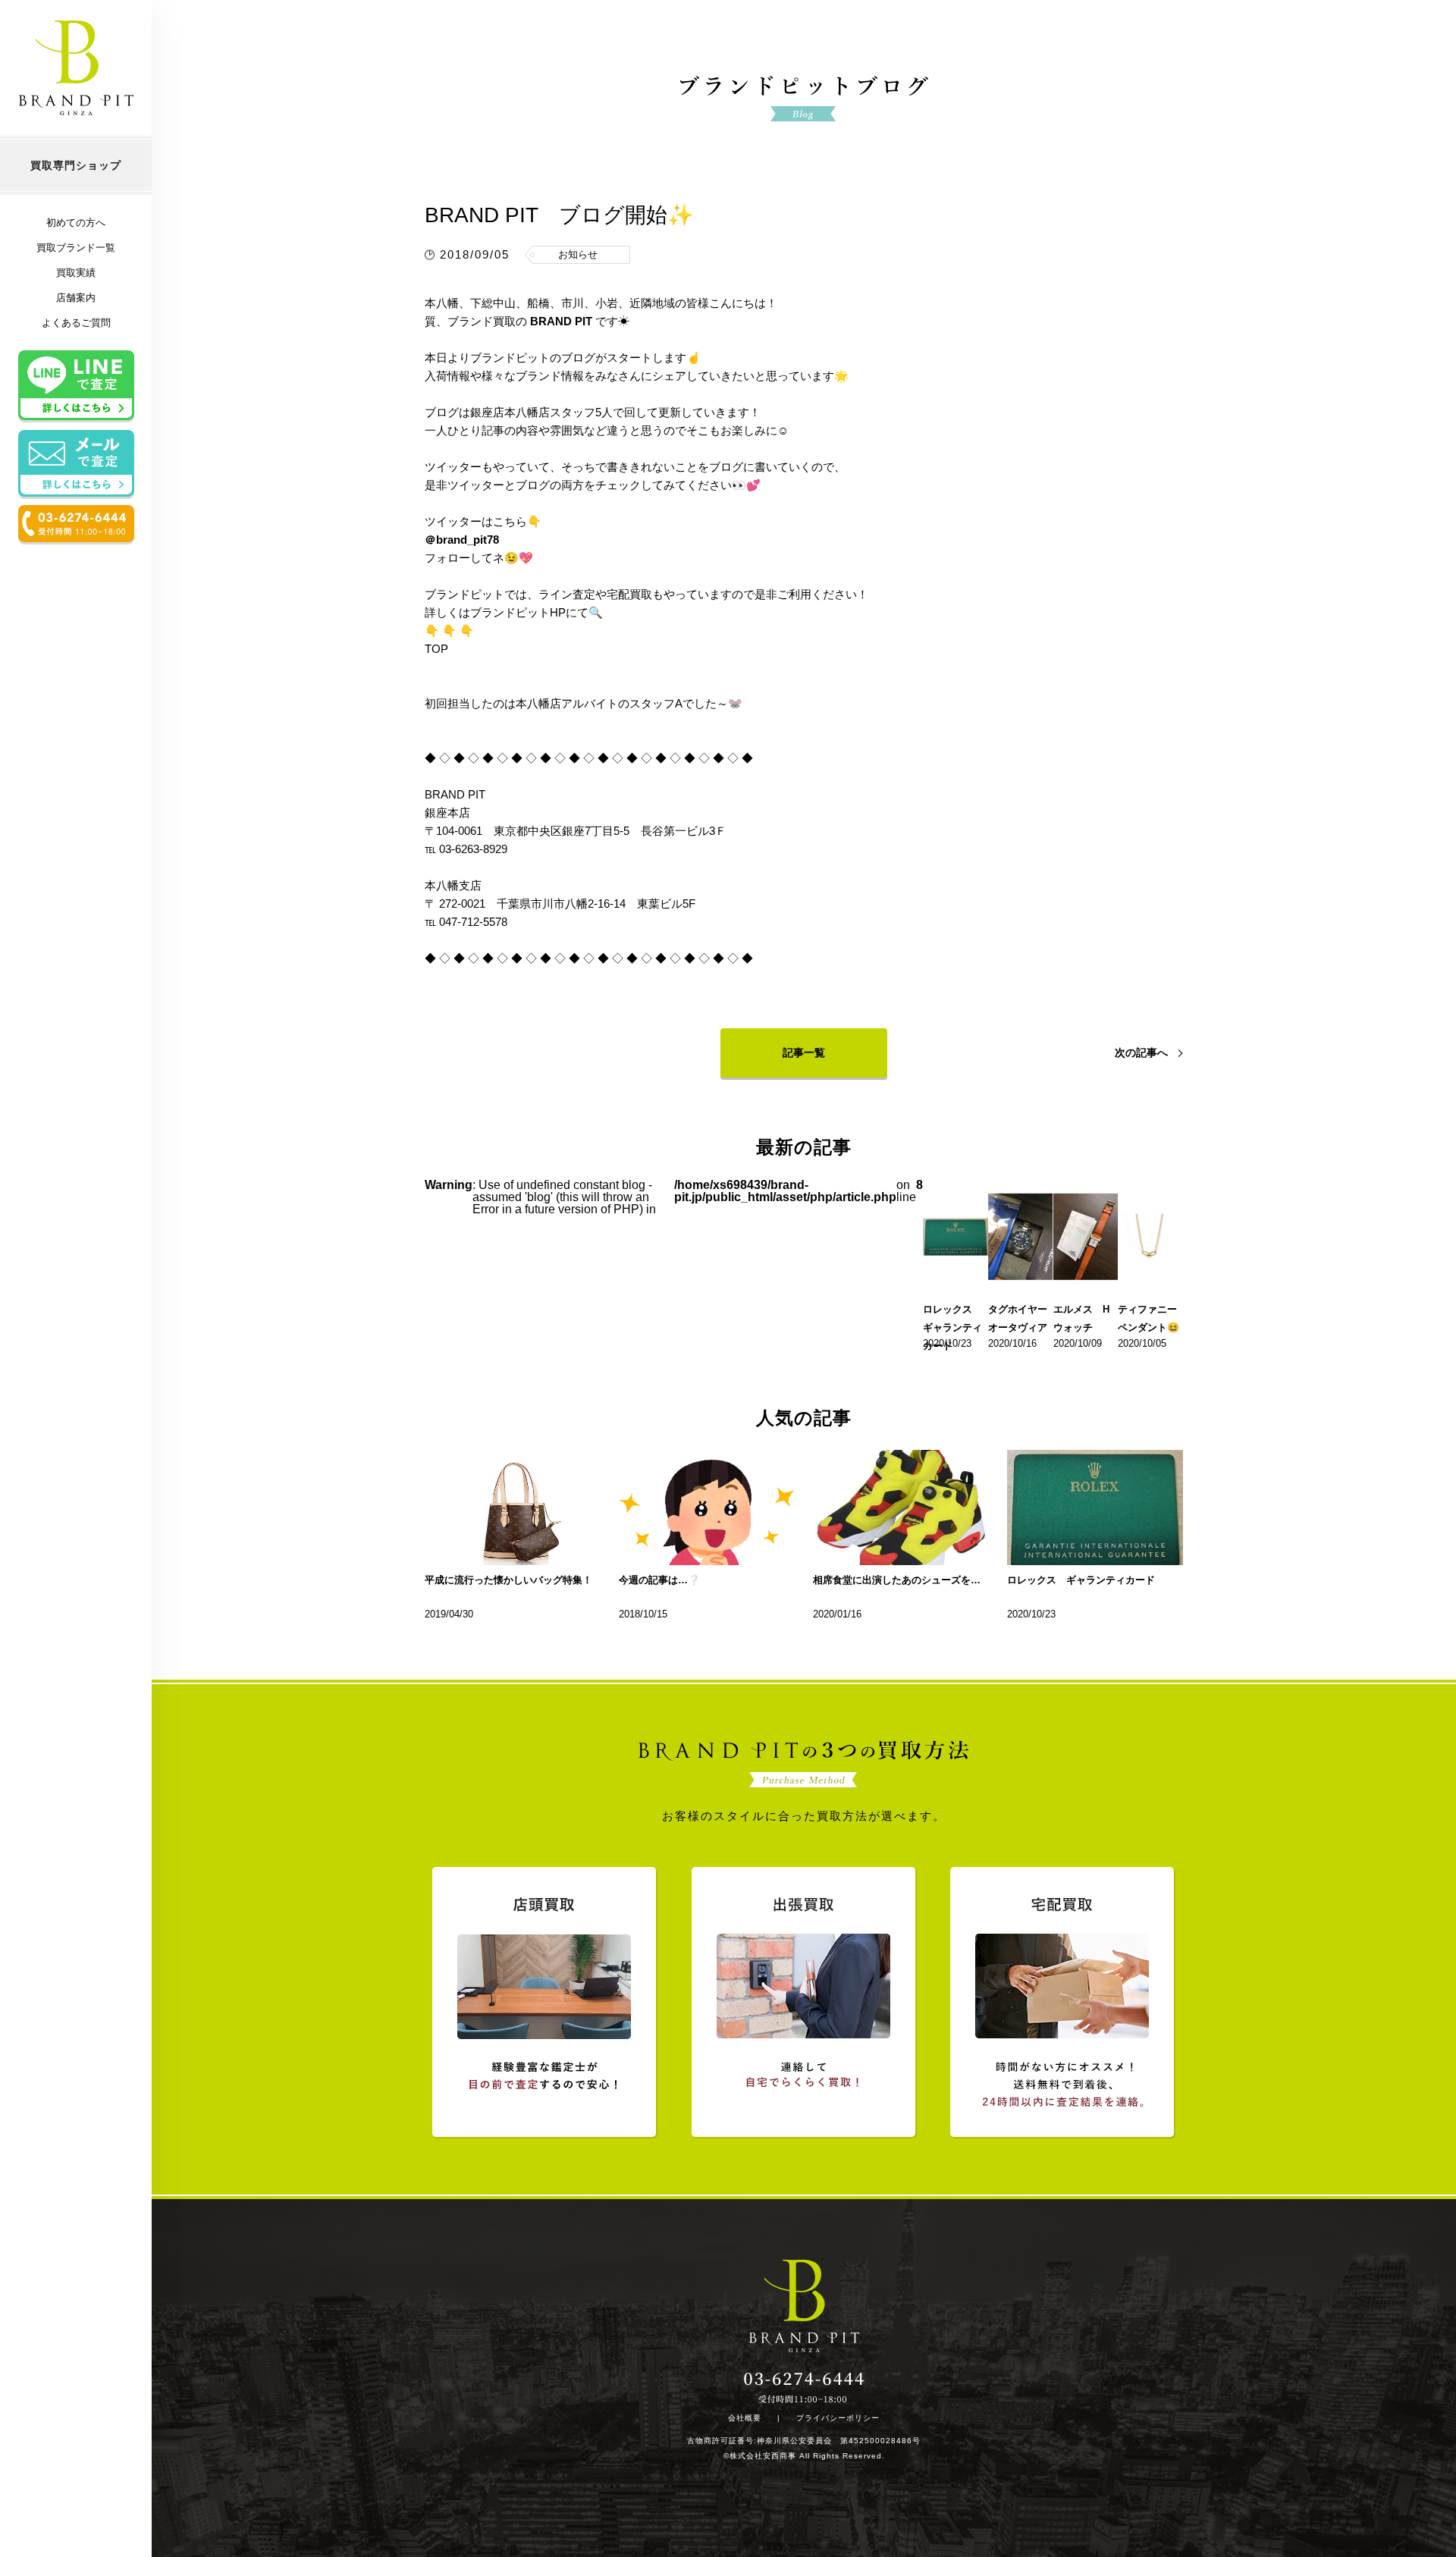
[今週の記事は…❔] (707, 1508)
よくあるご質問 (76, 323)
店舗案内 (76, 298)
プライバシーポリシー (838, 2418)
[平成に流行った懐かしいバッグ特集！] (513, 1508)
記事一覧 (804, 1053)
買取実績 (76, 273)
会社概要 (745, 2418)
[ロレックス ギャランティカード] (1095, 1508)
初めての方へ (76, 223)
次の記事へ (1141, 1053)
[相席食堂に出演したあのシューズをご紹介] (901, 1508)
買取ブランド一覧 (76, 248)
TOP (436, 649)
